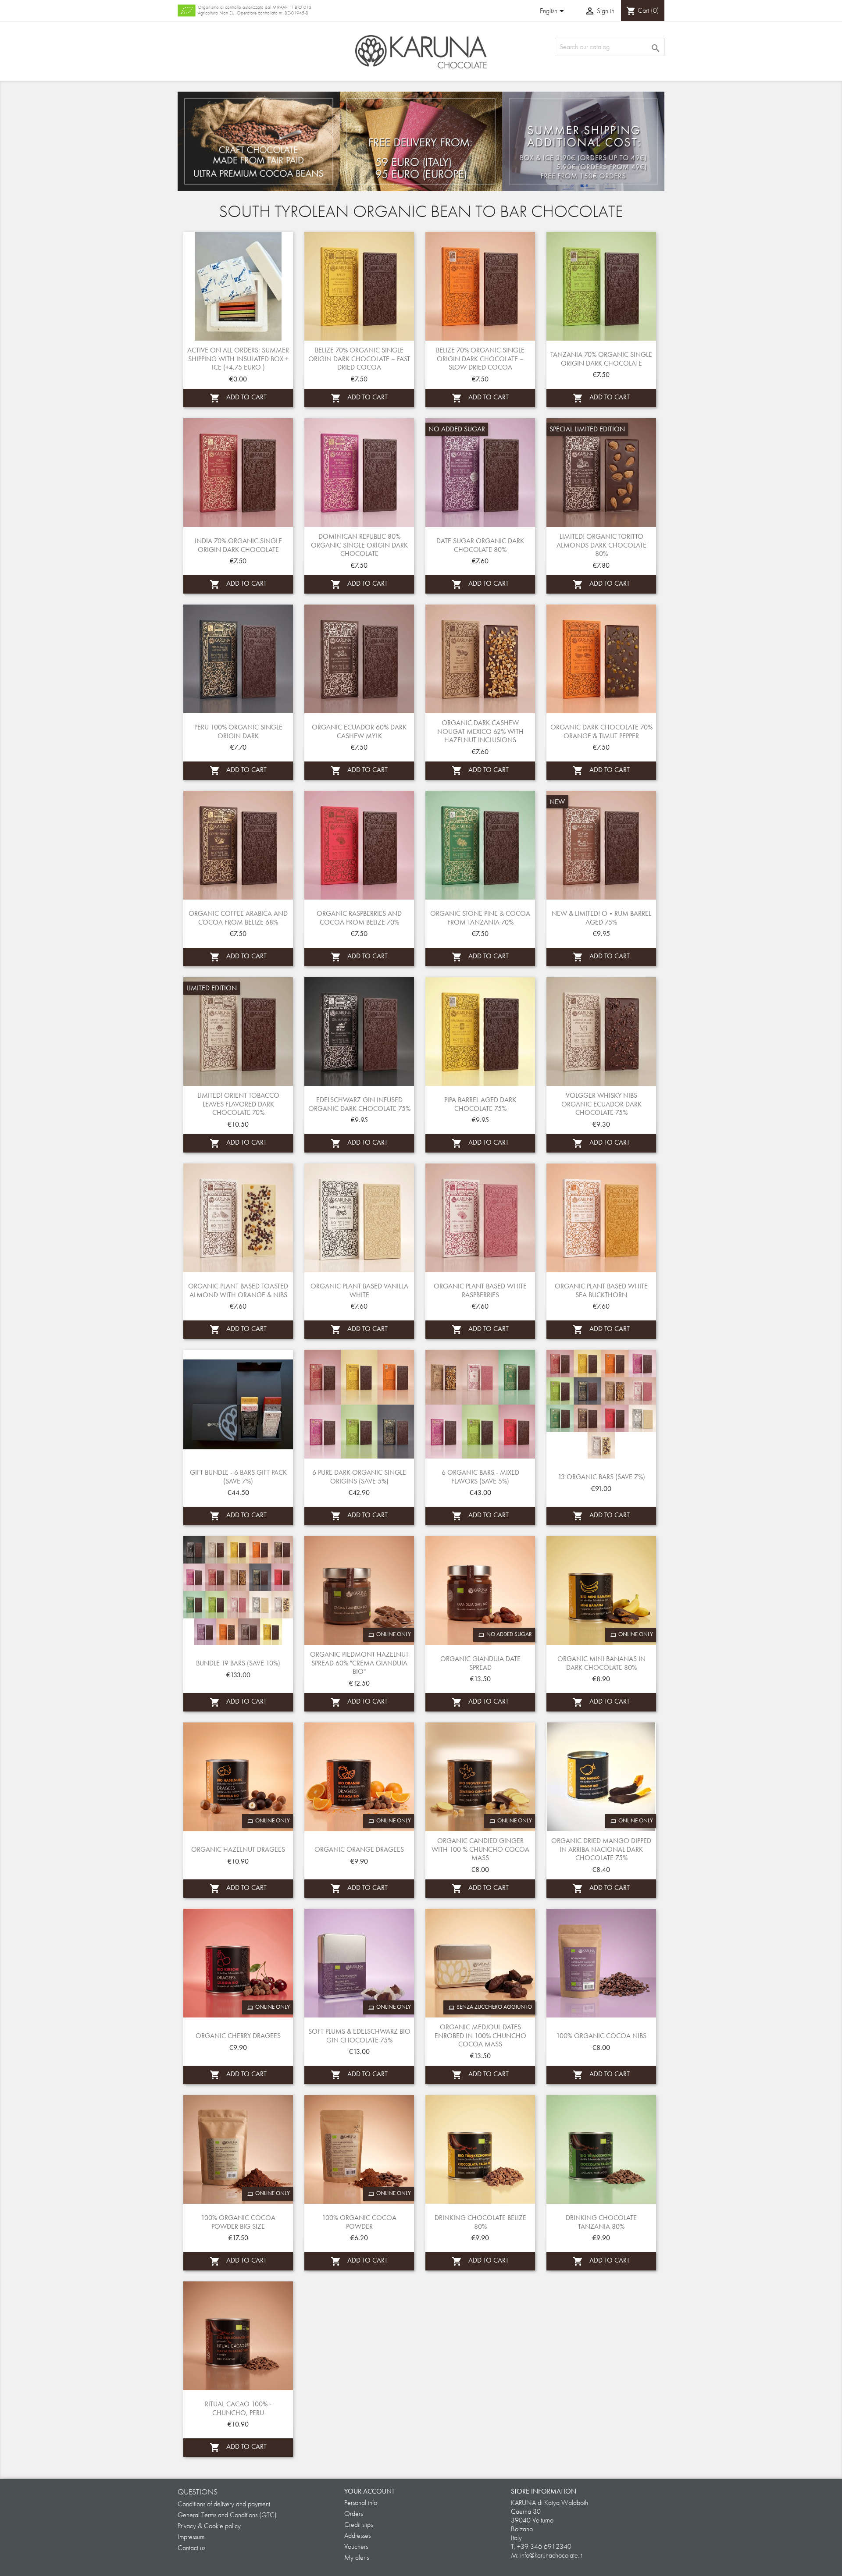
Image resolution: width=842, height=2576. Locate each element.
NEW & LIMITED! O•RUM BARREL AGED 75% (601, 918)
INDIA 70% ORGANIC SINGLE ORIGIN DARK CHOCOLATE (238, 545)
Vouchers (356, 2546)
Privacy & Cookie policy (209, 2526)
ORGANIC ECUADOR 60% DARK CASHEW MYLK (359, 731)
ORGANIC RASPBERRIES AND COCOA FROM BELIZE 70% (359, 918)
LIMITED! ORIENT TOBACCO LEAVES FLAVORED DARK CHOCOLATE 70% (238, 1104)
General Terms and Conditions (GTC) (227, 2515)
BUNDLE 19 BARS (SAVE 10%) (238, 1663)
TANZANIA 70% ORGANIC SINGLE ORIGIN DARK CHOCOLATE (601, 359)
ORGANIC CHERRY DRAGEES (238, 2036)
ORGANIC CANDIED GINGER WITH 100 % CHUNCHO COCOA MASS (480, 1849)
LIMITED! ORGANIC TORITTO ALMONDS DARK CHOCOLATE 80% (601, 545)
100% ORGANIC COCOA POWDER (359, 2222)
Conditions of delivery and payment (224, 2504)
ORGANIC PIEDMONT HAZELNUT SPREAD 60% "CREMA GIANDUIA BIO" (359, 1663)
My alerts (357, 2557)
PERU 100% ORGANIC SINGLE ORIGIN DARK (238, 731)
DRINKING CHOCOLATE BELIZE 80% (480, 2222)
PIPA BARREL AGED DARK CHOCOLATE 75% (480, 1104)
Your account (369, 2491)
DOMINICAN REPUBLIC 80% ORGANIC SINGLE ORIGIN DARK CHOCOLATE (359, 545)
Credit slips (359, 2524)
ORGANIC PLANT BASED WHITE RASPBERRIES (480, 1290)
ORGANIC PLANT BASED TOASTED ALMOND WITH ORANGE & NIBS (238, 1290)
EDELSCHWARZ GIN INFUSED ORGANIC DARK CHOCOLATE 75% (359, 1104)
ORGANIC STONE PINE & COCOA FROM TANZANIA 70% (480, 918)
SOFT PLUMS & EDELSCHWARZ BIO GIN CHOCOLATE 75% (359, 2036)
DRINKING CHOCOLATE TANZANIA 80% (601, 2222)
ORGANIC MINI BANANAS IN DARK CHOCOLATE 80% (601, 1663)
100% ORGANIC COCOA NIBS (601, 2036)
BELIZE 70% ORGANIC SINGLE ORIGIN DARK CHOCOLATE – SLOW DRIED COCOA (480, 359)
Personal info (361, 2503)
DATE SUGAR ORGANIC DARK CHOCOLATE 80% (480, 545)
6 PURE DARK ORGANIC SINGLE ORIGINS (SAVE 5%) (359, 1477)
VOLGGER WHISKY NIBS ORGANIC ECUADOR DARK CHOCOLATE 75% (601, 1104)
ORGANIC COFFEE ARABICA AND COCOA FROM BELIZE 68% (238, 918)
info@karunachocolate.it (551, 2555)
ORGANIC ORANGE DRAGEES (359, 1849)
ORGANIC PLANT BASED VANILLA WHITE (359, 1290)
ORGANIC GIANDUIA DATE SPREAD (480, 1663)
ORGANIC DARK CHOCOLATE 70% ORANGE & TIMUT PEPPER (601, 731)
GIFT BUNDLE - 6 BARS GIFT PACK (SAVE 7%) (238, 1477)
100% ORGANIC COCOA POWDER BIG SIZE (238, 2222)
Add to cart (238, 398)
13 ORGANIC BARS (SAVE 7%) (601, 1477)
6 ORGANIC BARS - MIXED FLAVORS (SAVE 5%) (480, 1477)
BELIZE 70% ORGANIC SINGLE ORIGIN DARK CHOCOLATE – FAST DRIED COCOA (359, 359)
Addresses (357, 2535)
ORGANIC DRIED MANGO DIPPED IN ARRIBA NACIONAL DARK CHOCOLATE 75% (601, 1849)
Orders (353, 2514)
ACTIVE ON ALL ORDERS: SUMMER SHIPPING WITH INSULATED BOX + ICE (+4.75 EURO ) (238, 359)
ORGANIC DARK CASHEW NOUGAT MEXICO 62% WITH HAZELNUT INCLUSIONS (480, 731)
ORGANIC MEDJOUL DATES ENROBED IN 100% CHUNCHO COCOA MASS (480, 2036)
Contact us (191, 2548)
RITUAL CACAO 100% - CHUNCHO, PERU (238, 2408)
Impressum (191, 2537)
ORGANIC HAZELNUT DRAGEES (238, 1849)
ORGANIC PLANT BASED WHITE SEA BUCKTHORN (601, 1290)
